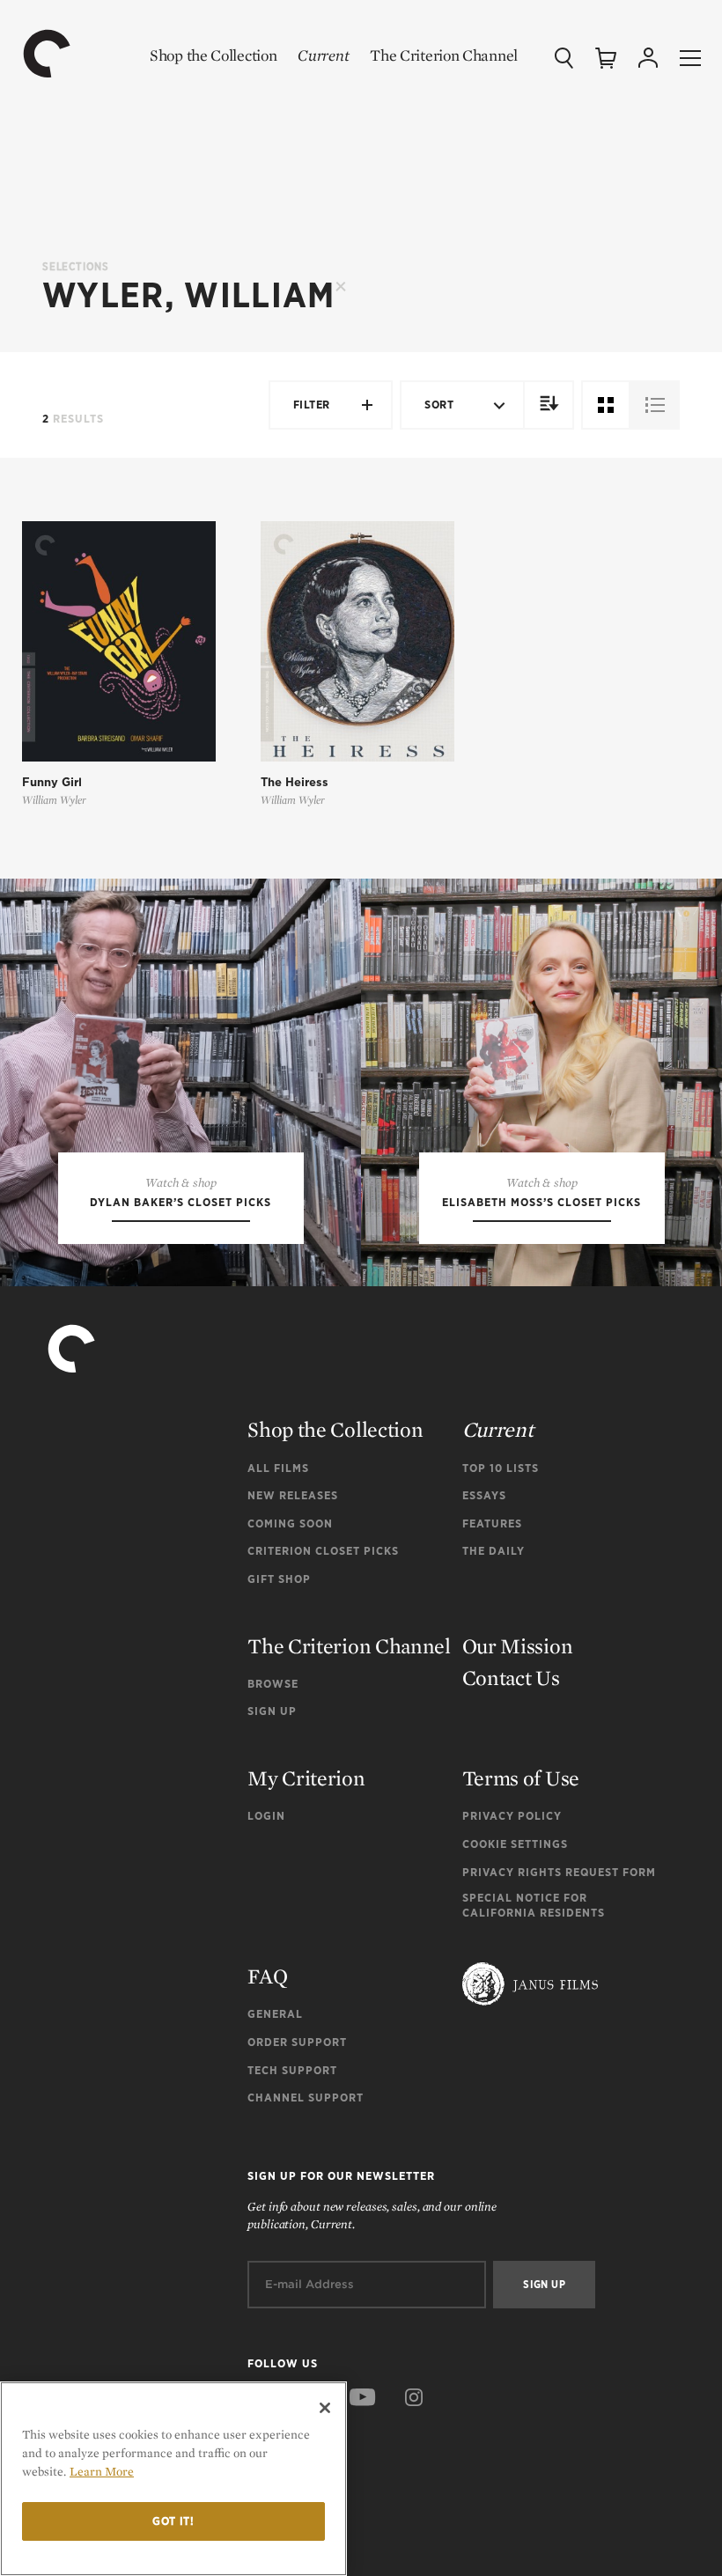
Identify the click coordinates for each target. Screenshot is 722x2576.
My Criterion (306, 1778)
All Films (278, 1468)
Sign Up (272, 1711)
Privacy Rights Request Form (559, 1872)
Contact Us (511, 1678)
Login (266, 1816)
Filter (312, 405)
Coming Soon (290, 1524)
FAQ (267, 1976)
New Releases (293, 1495)
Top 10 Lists (501, 1468)
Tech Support (292, 2070)
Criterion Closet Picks (323, 1551)
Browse (273, 1684)
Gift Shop (279, 1579)
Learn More (102, 2471)
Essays (484, 1495)
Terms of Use (521, 1778)
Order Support (297, 2042)
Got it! (173, 2521)
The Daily (494, 1551)
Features (492, 1524)
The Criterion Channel (444, 55)
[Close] (325, 2408)
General (275, 2014)
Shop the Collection (213, 55)
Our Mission (518, 1646)
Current (323, 55)
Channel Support (306, 2098)
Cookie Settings (515, 1844)
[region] (173, 2479)
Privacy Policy (512, 1816)
